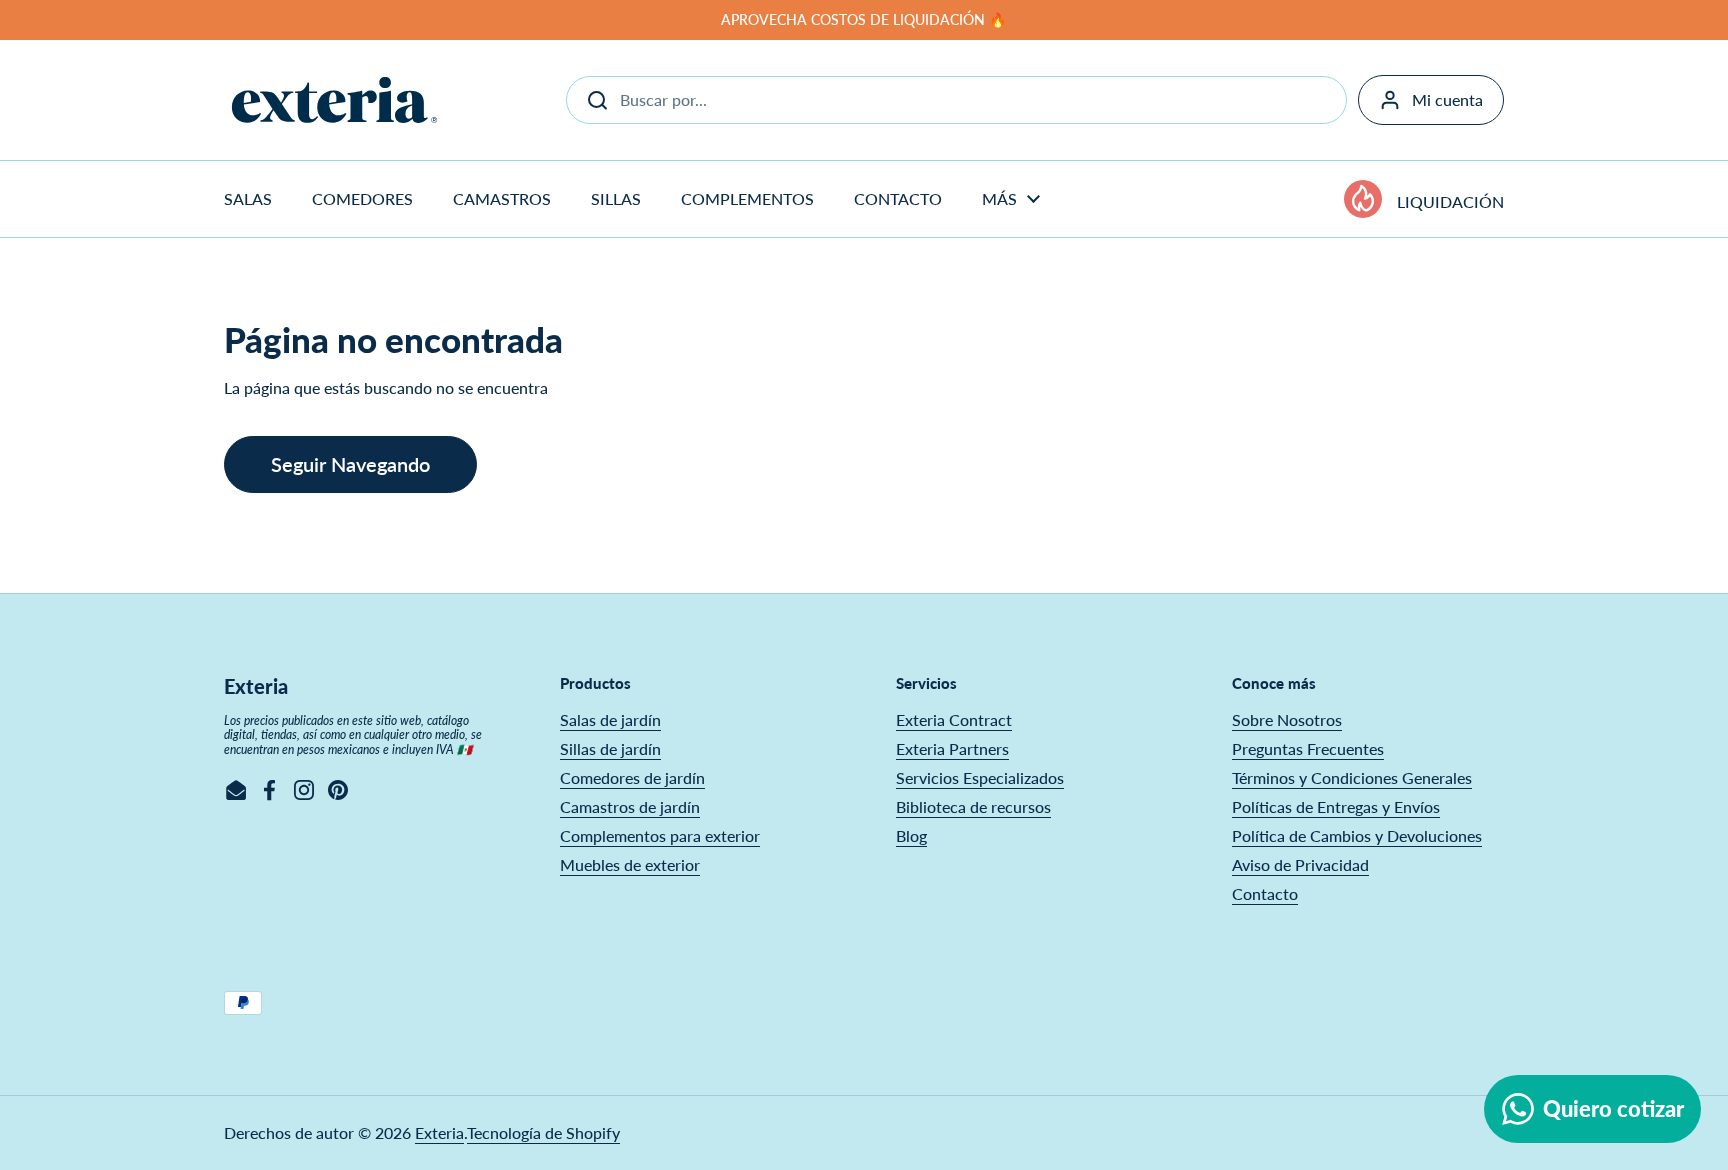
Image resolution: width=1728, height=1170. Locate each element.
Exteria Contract (954, 719)
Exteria (439, 1132)
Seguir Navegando (350, 464)
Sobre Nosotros (1287, 719)
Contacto (1265, 893)
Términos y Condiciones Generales (1352, 777)
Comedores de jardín (632, 777)
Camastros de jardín (630, 806)
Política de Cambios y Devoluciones (1357, 835)
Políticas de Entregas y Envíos (1336, 806)
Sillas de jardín (610, 748)
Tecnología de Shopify (543, 1132)
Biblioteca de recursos (973, 806)
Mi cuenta (1447, 99)
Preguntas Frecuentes (1308, 748)
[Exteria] (334, 100)
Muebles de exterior (630, 864)
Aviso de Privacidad (1300, 864)
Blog (911, 835)
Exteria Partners (952, 748)
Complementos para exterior (660, 835)
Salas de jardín (610, 719)
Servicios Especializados (980, 777)
